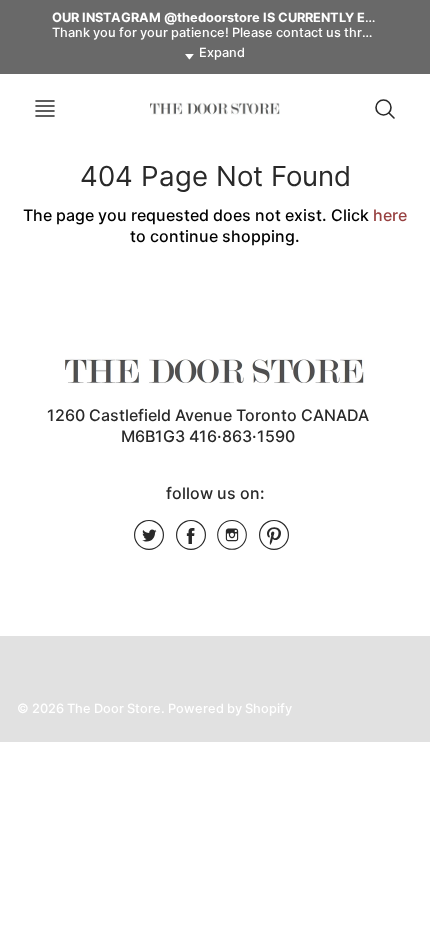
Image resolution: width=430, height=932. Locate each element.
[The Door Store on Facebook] (191, 542)
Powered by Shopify (230, 708)
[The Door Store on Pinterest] (274, 542)
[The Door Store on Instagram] (232, 542)
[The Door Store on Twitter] (149, 542)
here (390, 215)
